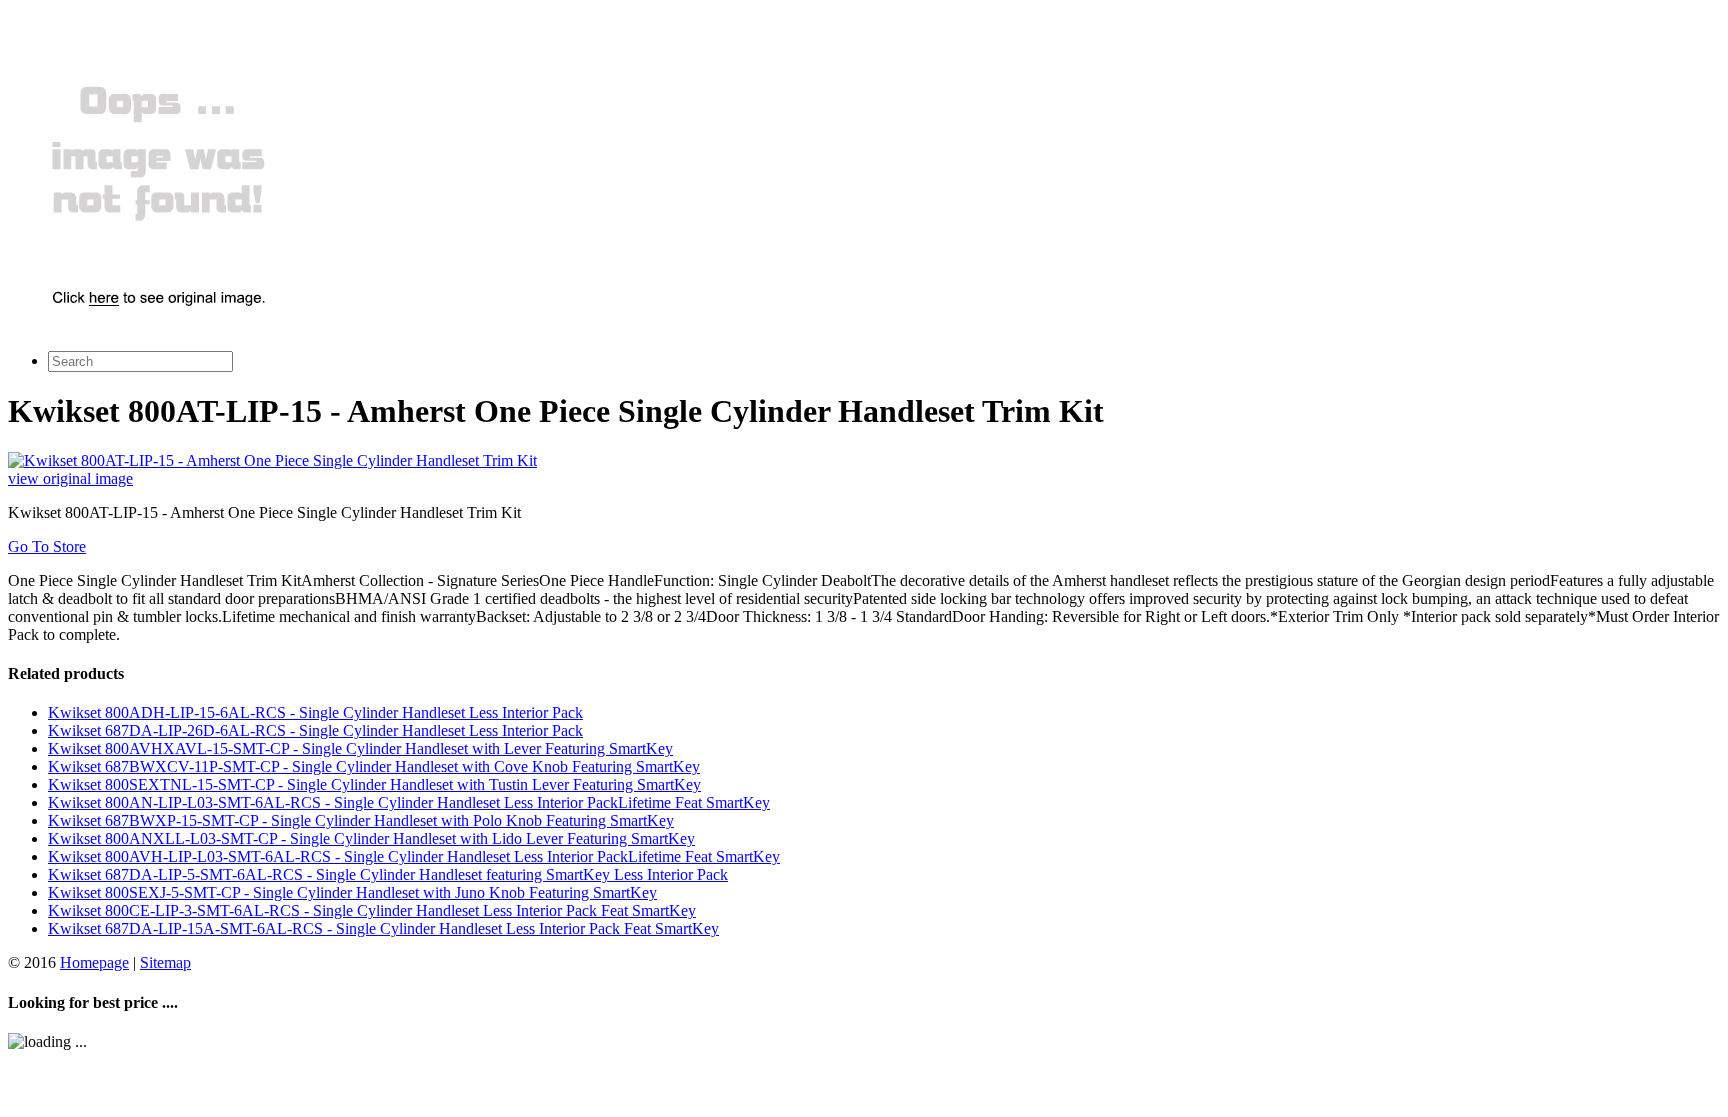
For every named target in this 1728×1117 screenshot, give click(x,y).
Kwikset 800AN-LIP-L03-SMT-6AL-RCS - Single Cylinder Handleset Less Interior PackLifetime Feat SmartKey (409, 802)
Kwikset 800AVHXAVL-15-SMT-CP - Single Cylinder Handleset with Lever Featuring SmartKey (360, 748)
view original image (70, 478)
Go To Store (47, 546)
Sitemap (165, 962)
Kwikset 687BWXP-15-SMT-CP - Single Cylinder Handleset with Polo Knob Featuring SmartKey (361, 820)
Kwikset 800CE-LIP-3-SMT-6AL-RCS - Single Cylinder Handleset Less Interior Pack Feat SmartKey (372, 910)
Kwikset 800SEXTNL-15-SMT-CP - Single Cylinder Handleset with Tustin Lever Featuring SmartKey (374, 784)
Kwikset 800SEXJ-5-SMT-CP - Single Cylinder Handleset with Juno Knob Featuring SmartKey (352, 892)
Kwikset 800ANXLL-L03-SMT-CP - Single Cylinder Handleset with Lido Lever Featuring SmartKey (371, 838)
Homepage (94, 962)
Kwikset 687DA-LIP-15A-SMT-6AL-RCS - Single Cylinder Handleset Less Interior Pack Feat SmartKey (383, 928)
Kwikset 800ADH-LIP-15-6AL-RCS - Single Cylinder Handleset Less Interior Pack (315, 712)
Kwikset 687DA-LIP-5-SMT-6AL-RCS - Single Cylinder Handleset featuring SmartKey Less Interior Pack (388, 874)
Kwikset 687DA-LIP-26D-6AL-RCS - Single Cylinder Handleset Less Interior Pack (315, 730)
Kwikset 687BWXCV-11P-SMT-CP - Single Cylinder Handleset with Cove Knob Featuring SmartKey (374, 766)
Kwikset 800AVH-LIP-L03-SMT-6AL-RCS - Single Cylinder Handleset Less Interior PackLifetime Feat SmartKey (414, 856)
